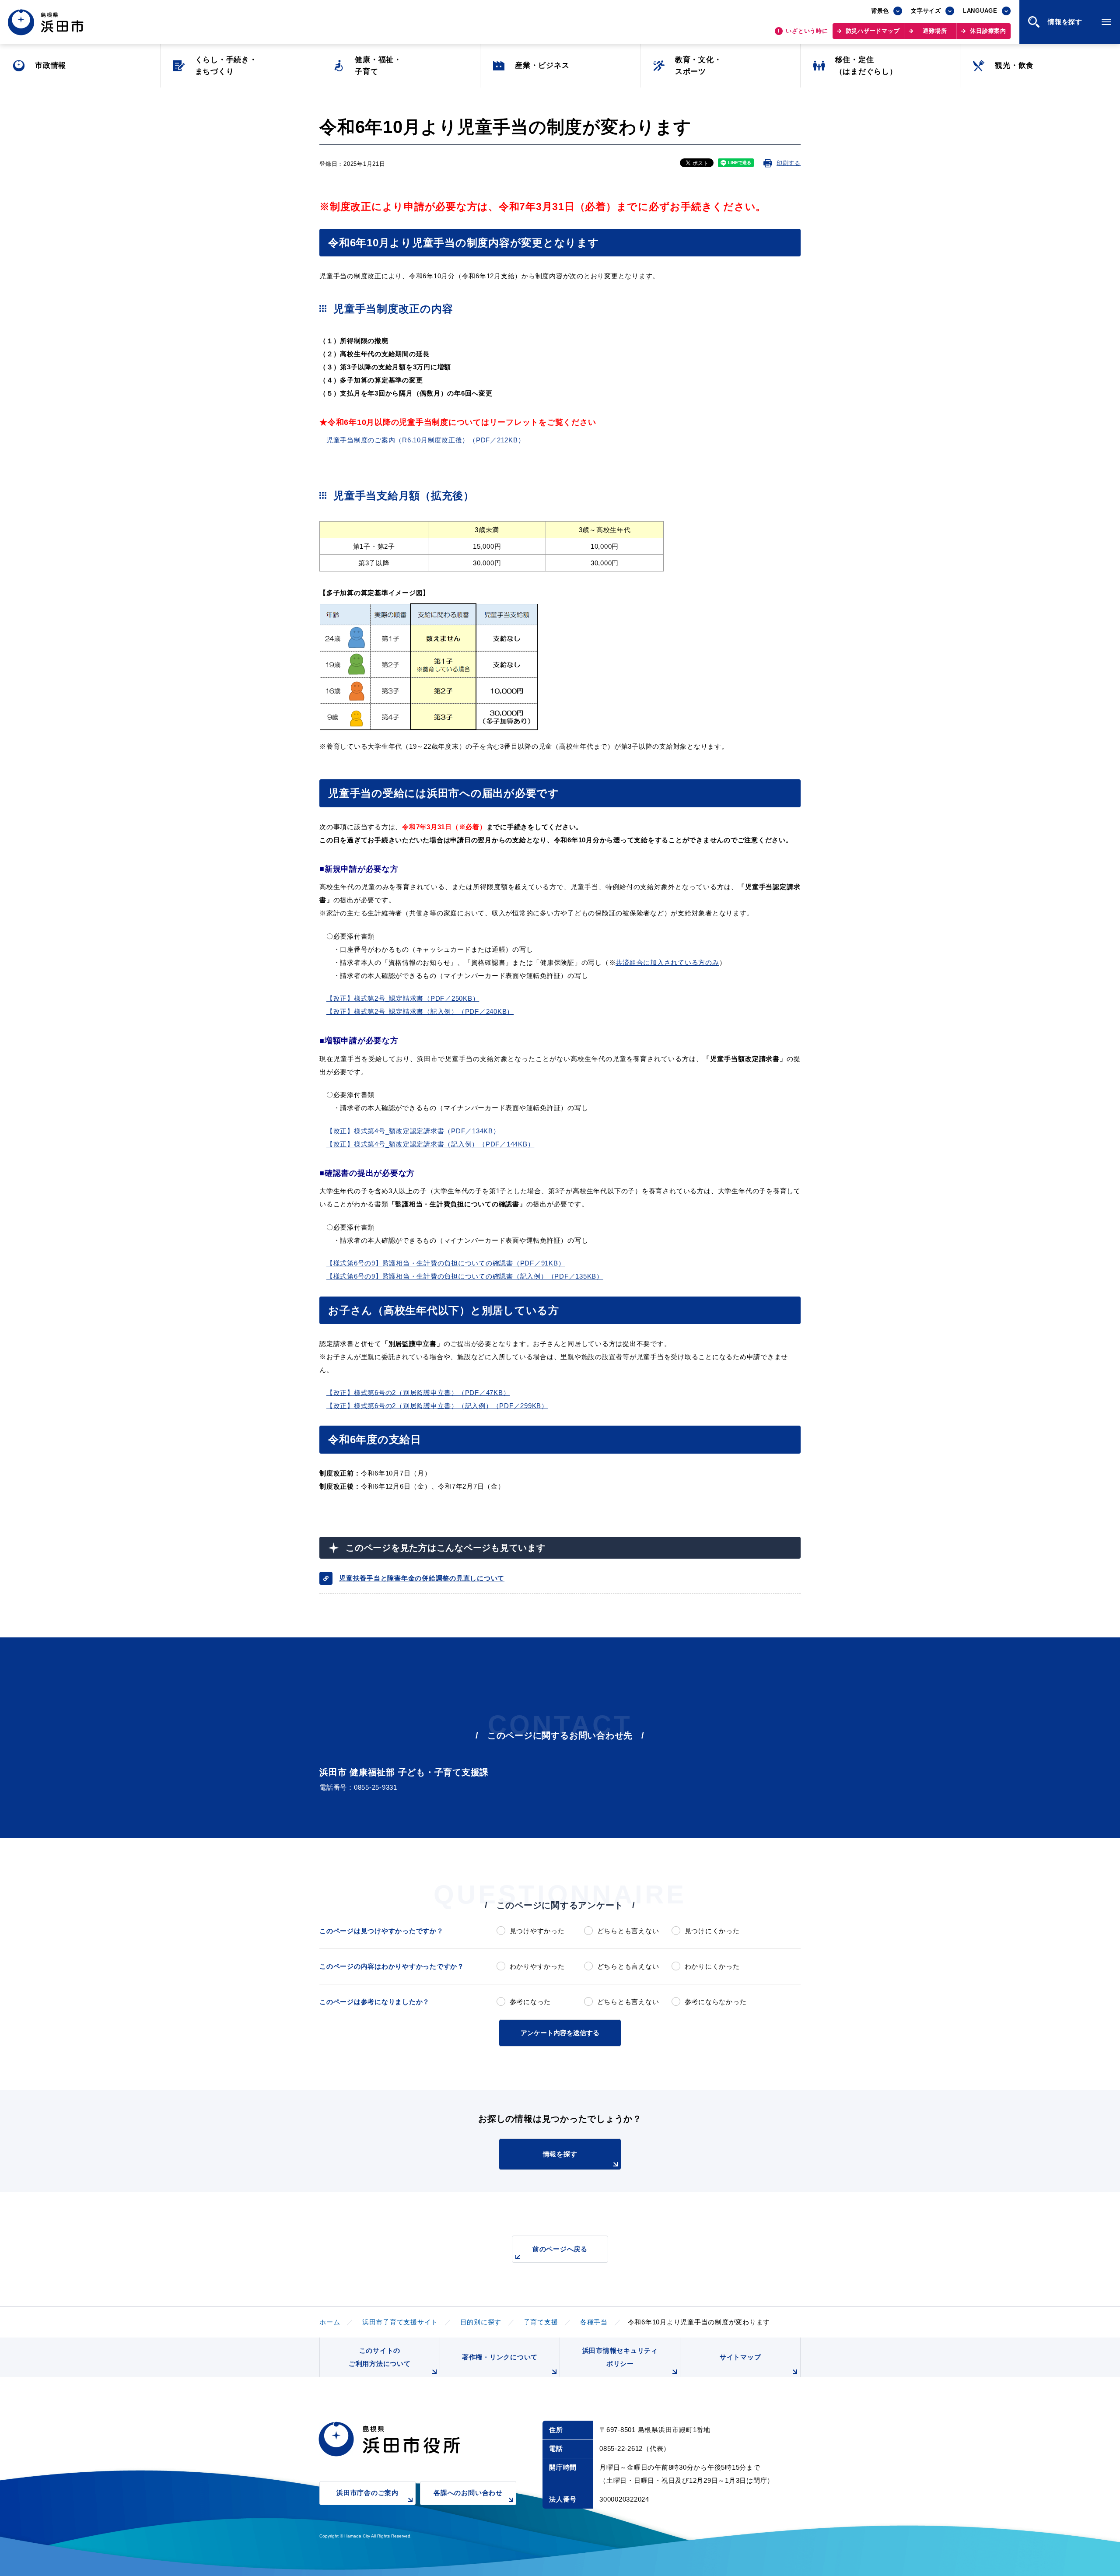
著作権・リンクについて (500, 2357)
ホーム (330, 2322)
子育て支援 (541, 2322)
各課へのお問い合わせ (468, 2493)
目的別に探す (481, 2322)
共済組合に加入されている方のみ (667, 962)
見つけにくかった (712, 1931)
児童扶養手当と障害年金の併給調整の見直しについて (422, 1578)
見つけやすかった (537, 1931)
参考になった (530, 2002)
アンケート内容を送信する (560, 2033)
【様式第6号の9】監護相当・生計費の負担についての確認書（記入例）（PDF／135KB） (465, 1276)
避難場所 (935, 31)
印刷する (789, 163)
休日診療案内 (988, 31)
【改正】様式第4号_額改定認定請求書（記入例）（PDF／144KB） (430, 1144)
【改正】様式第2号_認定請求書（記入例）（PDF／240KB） (420, 1011)
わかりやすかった (537, 1966)
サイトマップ (740, 2357)
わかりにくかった (712, 1966)
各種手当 (594, 2322)
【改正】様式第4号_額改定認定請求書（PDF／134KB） (413, 1131)
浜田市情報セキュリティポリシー (620, 2357)
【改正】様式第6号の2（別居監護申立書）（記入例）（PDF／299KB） (437, 1406)
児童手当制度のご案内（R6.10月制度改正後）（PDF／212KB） (426, 440)
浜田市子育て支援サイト (400, 2322)
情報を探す (560, 2154)
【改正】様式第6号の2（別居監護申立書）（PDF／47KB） (418, 1393)
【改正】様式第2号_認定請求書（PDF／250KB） (403, 998)
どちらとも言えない (628, 1931)
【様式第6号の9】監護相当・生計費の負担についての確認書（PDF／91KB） (446, 1263)
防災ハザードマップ (873, 31)
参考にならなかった (716, 2002)
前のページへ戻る (560, 2249)
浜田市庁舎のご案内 (367, 2493)
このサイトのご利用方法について (380, 2357)
